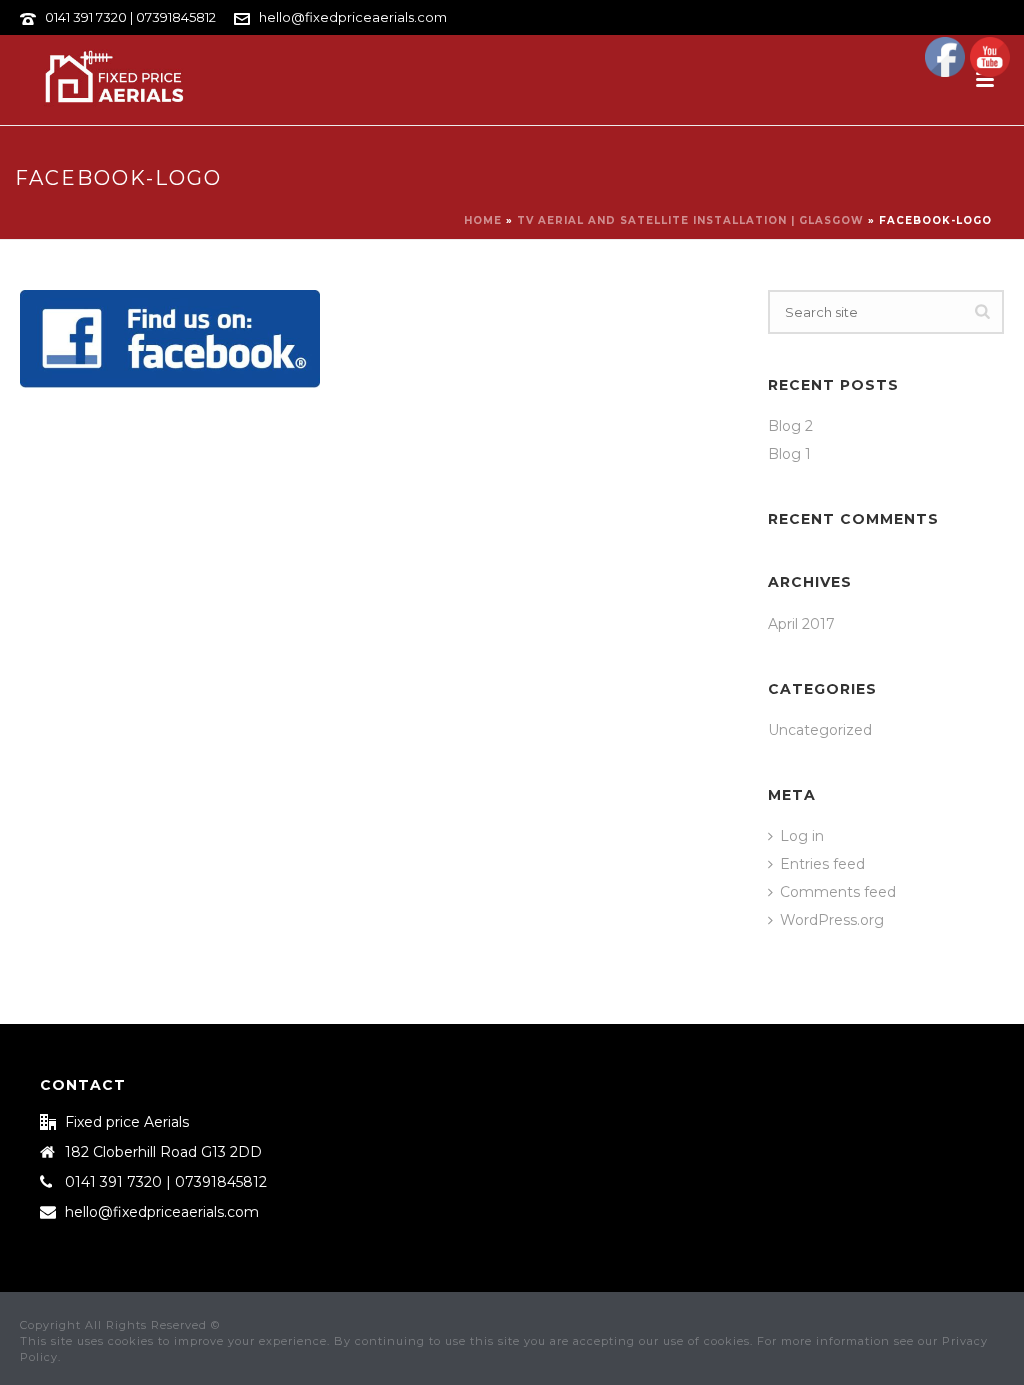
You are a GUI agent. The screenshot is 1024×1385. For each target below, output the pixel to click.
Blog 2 (790, 426)
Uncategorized (820, 730)
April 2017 (801, 624)
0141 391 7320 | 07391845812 (130, 17)
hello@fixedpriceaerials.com (353, 17)
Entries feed (822, 864)
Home (483, 220)
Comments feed (838, 892)
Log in (802, 836)
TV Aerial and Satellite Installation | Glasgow (690, 220)
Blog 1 (789, 454)
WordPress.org (832, 920)
